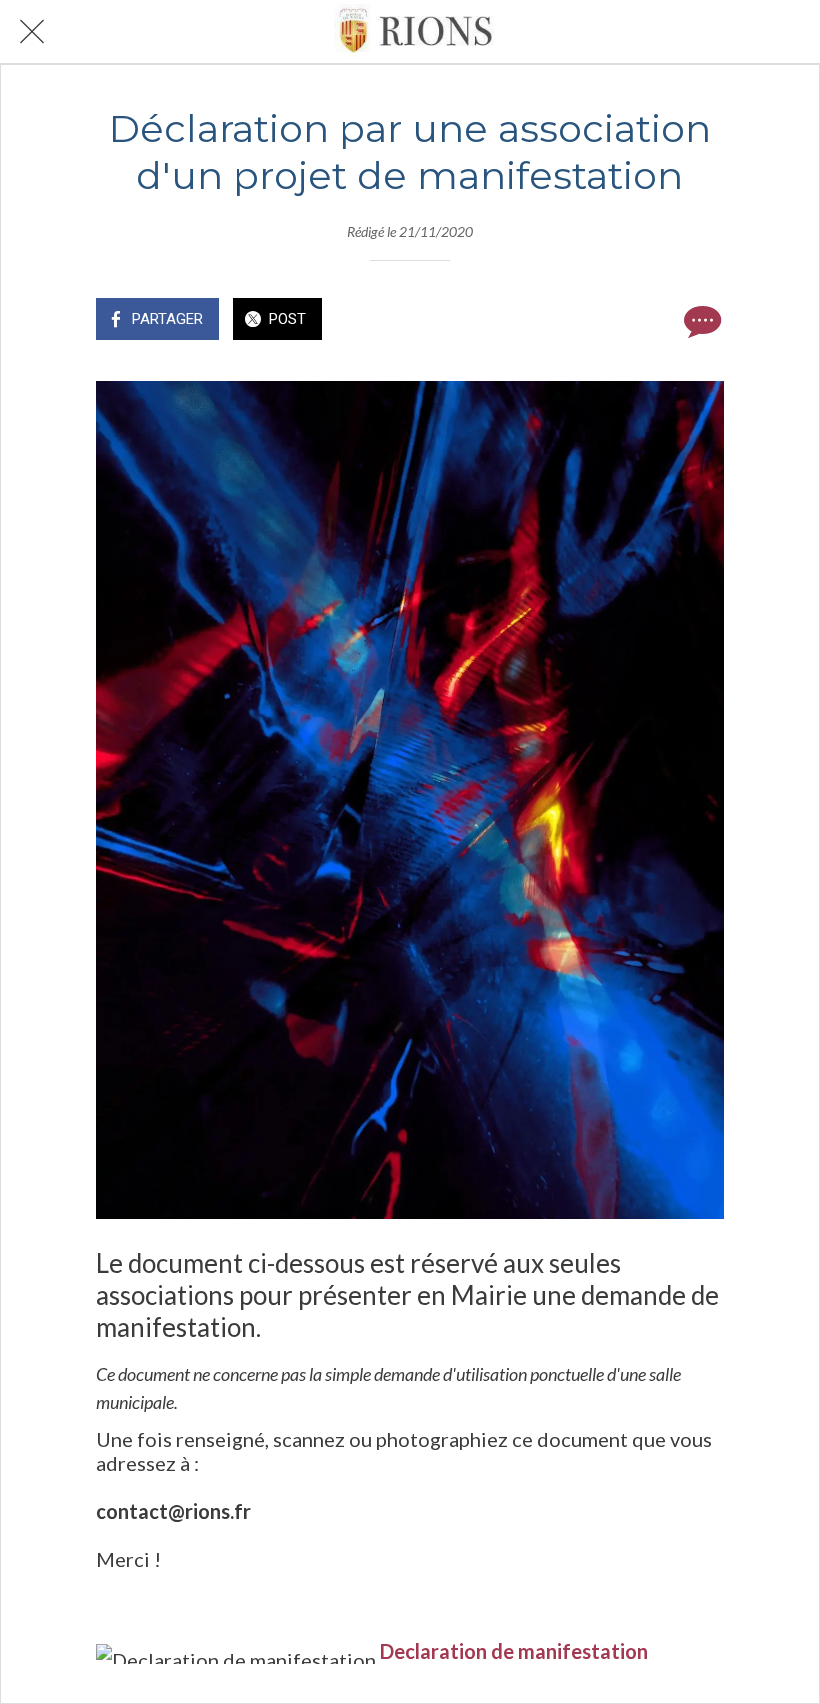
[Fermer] (32, 32)
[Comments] (700, 321)
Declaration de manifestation (514, 1651)
